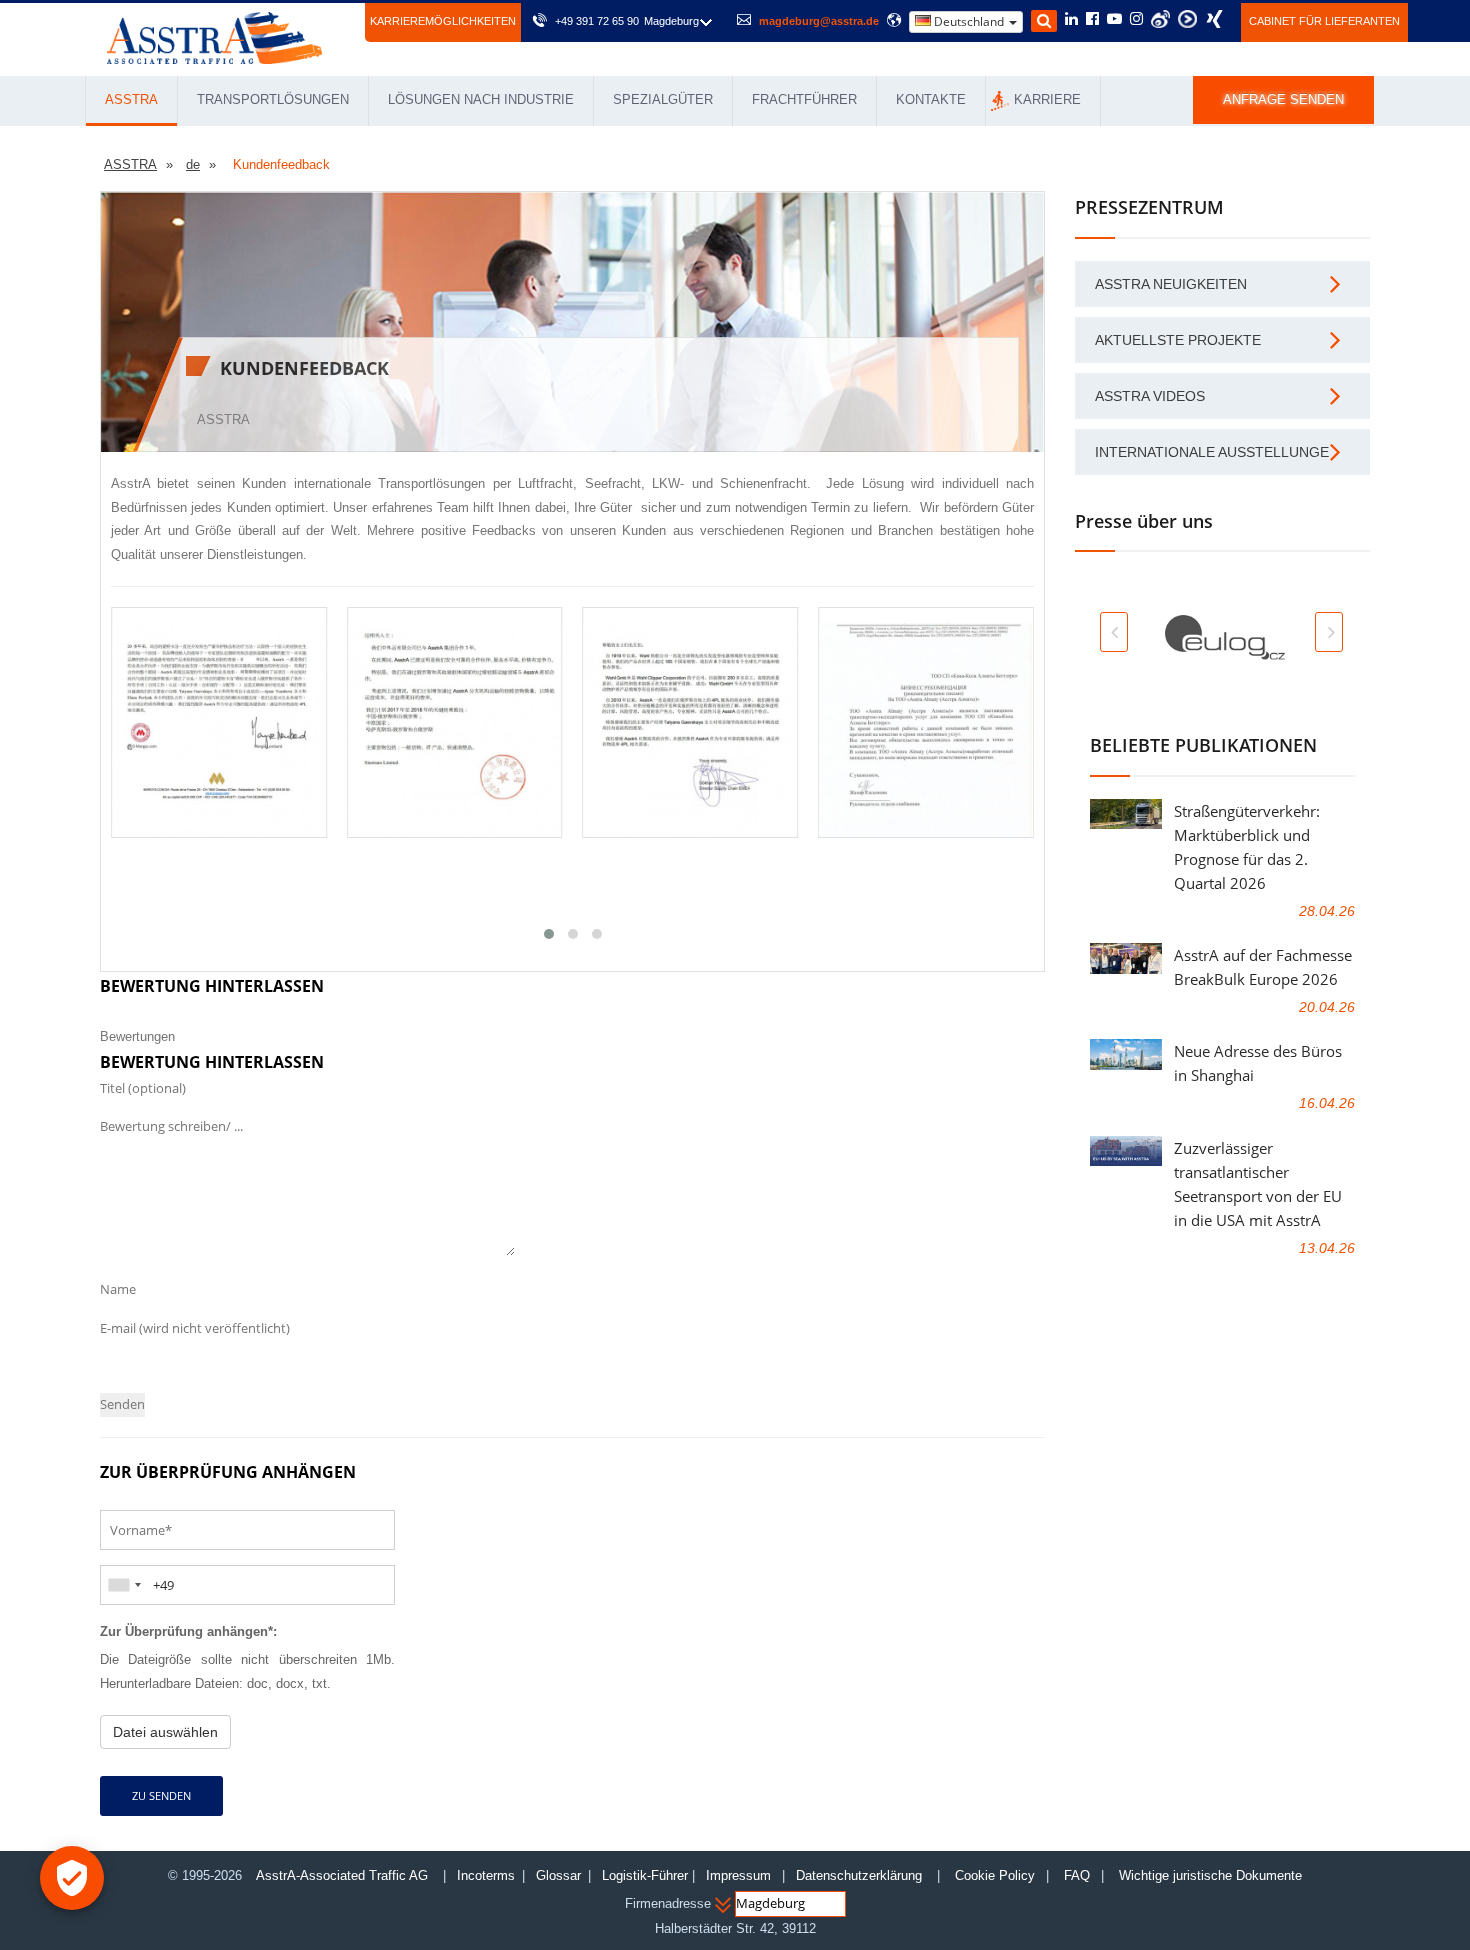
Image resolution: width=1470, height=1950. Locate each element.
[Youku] (1187, 19)
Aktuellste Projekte (1178, 340)
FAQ (1077, 1875)
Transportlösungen (273, 99)
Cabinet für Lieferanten (1324, 21)
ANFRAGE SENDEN (1283, 99)
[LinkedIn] (1071, 20)
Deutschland (969, 21)
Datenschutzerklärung (861, 1875)
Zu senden (161, 1795)
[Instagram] (1136, 20)
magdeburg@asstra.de (819, 21)
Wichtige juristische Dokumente (1210, 1875)
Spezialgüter (663, 99)
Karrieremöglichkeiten (443, 21)
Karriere (1047, 99)
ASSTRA (131, 99)
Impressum (738, 1875)
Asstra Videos (1150, 396)
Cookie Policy (995, 1875)
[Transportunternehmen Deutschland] (214, 36)
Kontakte (931, 99)
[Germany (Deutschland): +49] (124, 1585)
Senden (122, 1404)
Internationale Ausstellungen (1217, 452)
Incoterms (486, 1875)
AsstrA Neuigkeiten (1171, 284)
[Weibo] (1160, 19)
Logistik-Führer (645, 1875)
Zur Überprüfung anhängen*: (188, 1631)
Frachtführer (804, 99)
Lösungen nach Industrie (481, 99)
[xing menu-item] (1214, 19)
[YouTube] (1114, 20)
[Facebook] (1092, 20)
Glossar (558, 1875)
